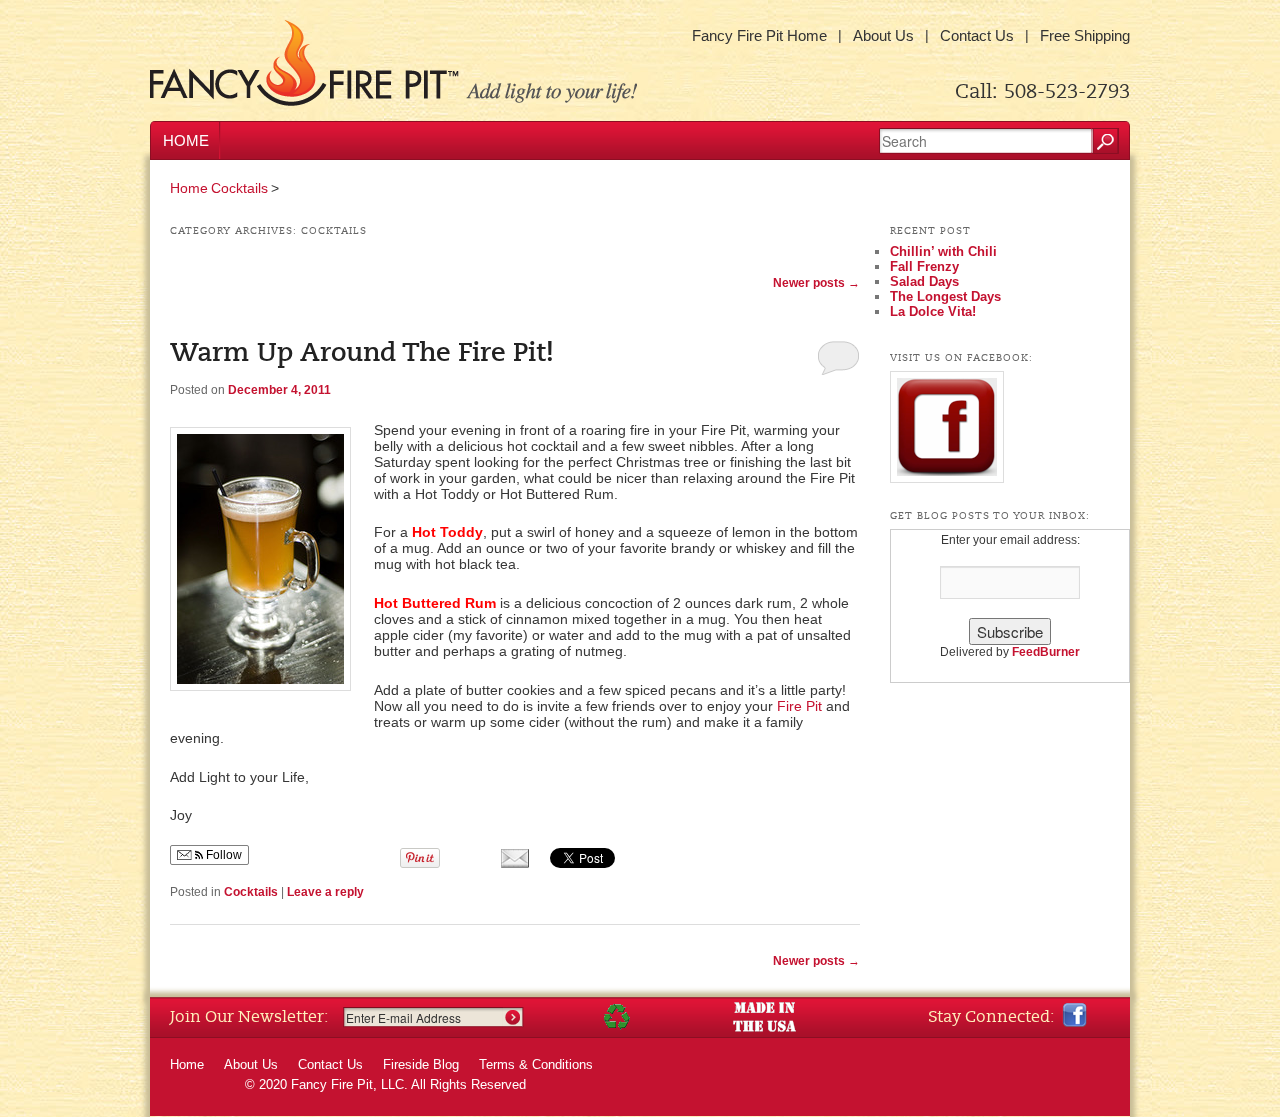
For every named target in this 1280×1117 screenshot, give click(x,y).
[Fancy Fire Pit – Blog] (393, 64)
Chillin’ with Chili (943, 251)
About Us (883, 35)
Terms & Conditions (536, 1064)
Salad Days (924, 281)
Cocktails (239, 188)
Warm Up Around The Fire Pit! (362, 353)
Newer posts (816, 283)
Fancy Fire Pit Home (759, 35)
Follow (222, 855)
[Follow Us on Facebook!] (1074, 1015)
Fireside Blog (421, 1064)
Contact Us (977, 35)
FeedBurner (1046, 652)
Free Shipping (1085, 35)
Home (186, 140)
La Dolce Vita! (933, 311)
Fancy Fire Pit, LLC (347, 1084)
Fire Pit (799, 706)
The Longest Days (945, 296)
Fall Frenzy (924, 266)
